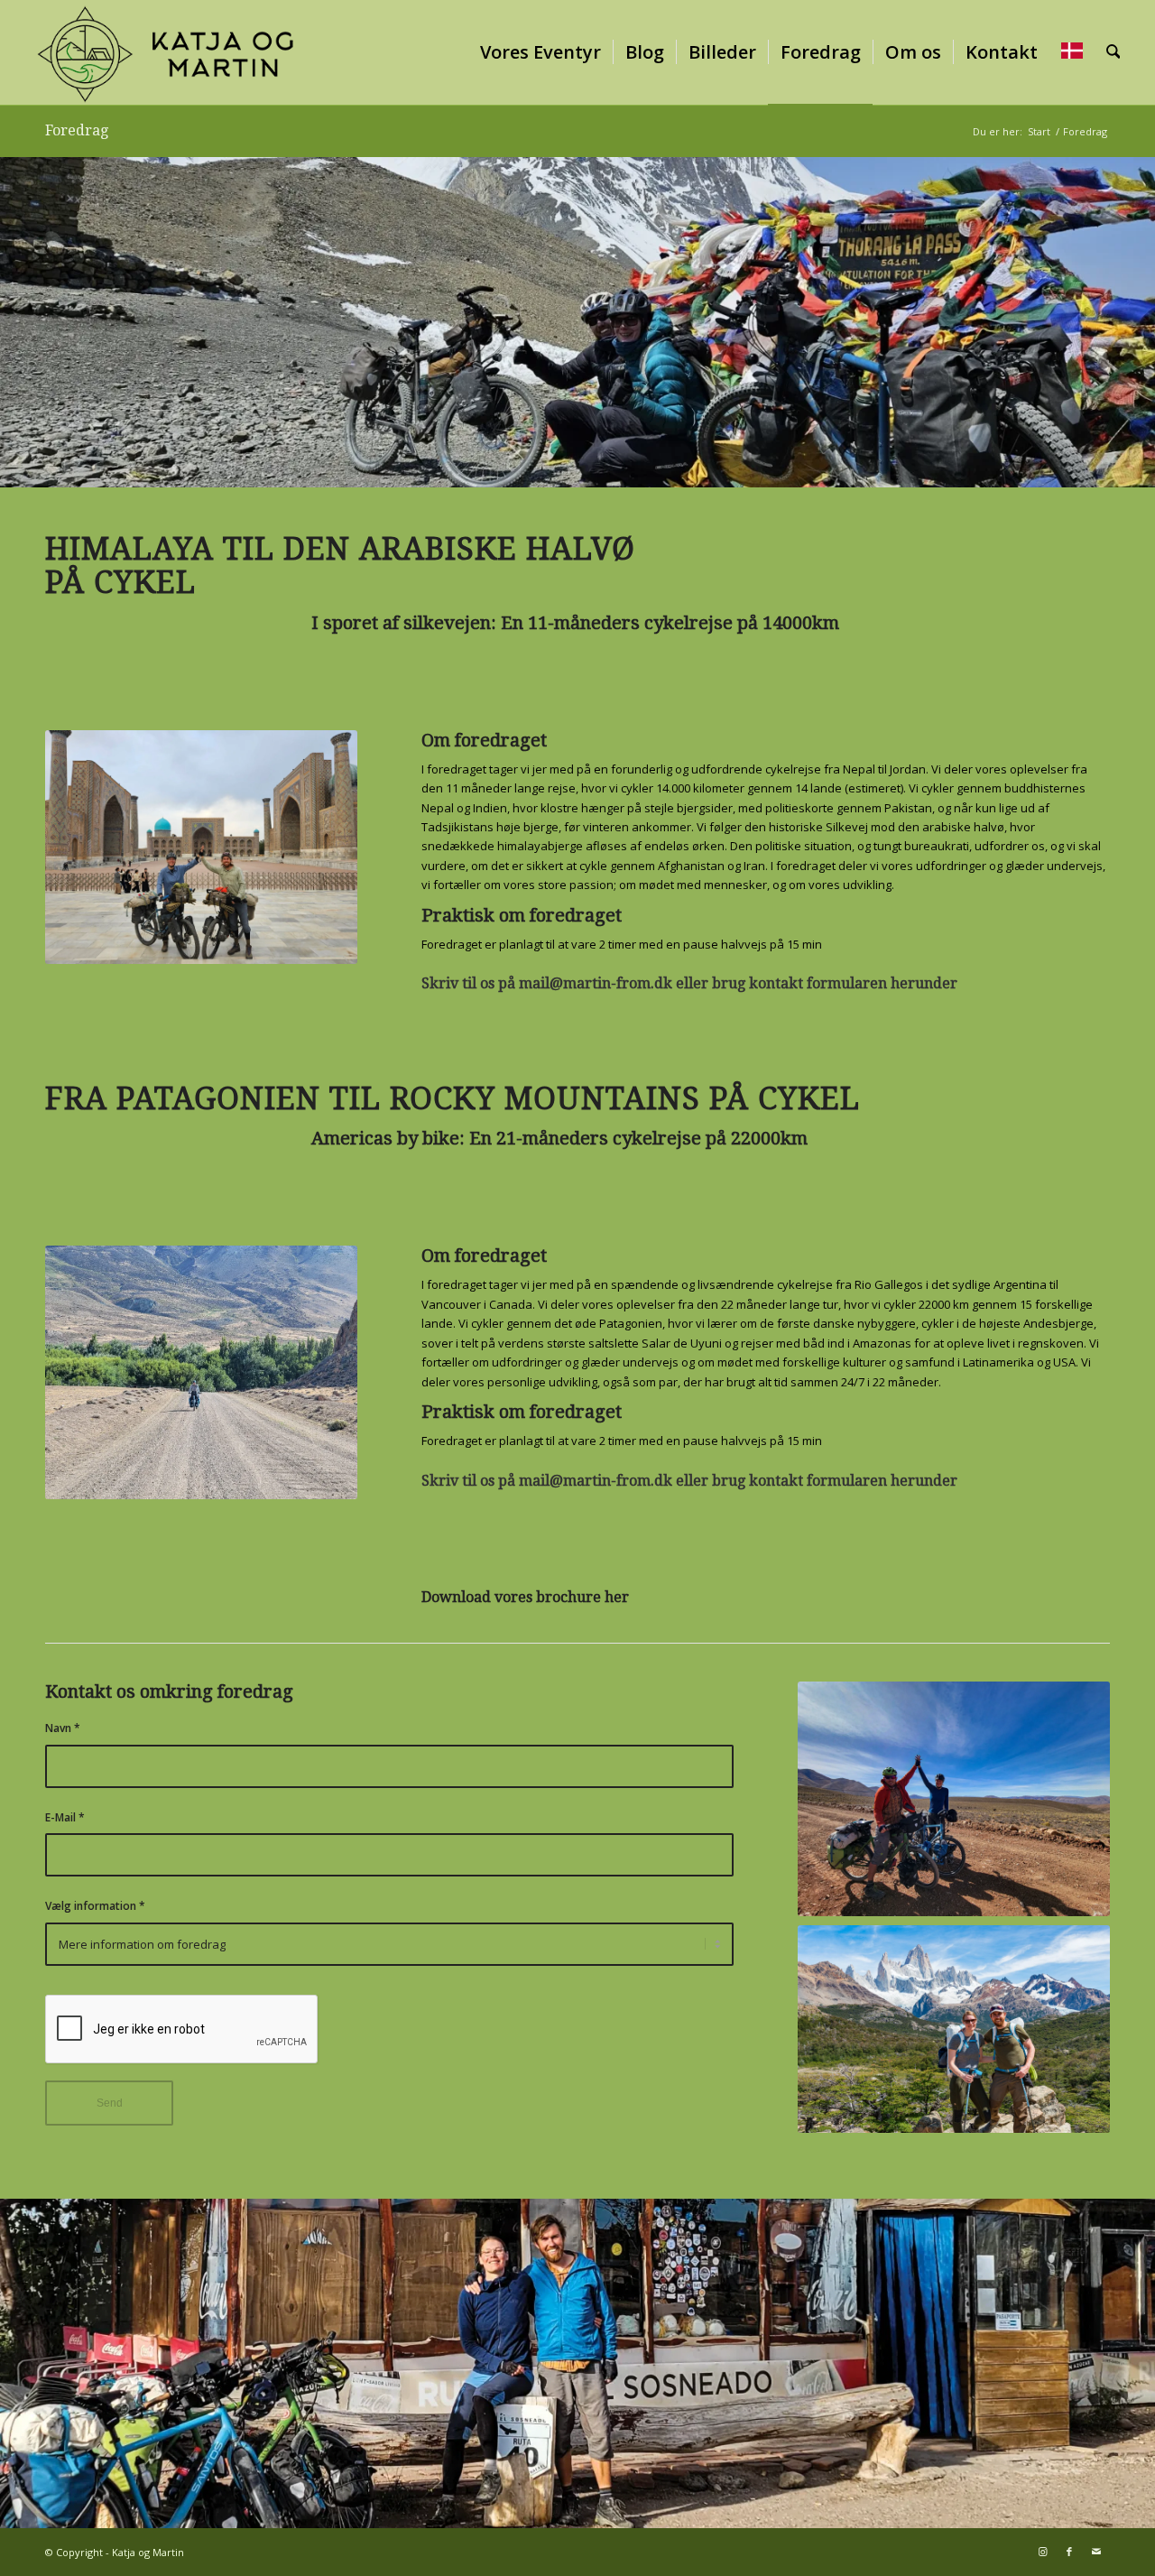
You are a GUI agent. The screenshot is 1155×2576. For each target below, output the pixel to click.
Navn (63, 1728)
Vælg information (95, 1906)
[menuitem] (541, 52)
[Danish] (1072, 52)
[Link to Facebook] (1069, 2552)
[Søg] (1113, 52)
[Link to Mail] (1096, 2552)
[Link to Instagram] (1042, 2552)
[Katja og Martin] (166, 52)
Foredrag (77, 130)
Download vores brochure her (527, 1597)
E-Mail (65, 1817)
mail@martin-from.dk (596, 983)
